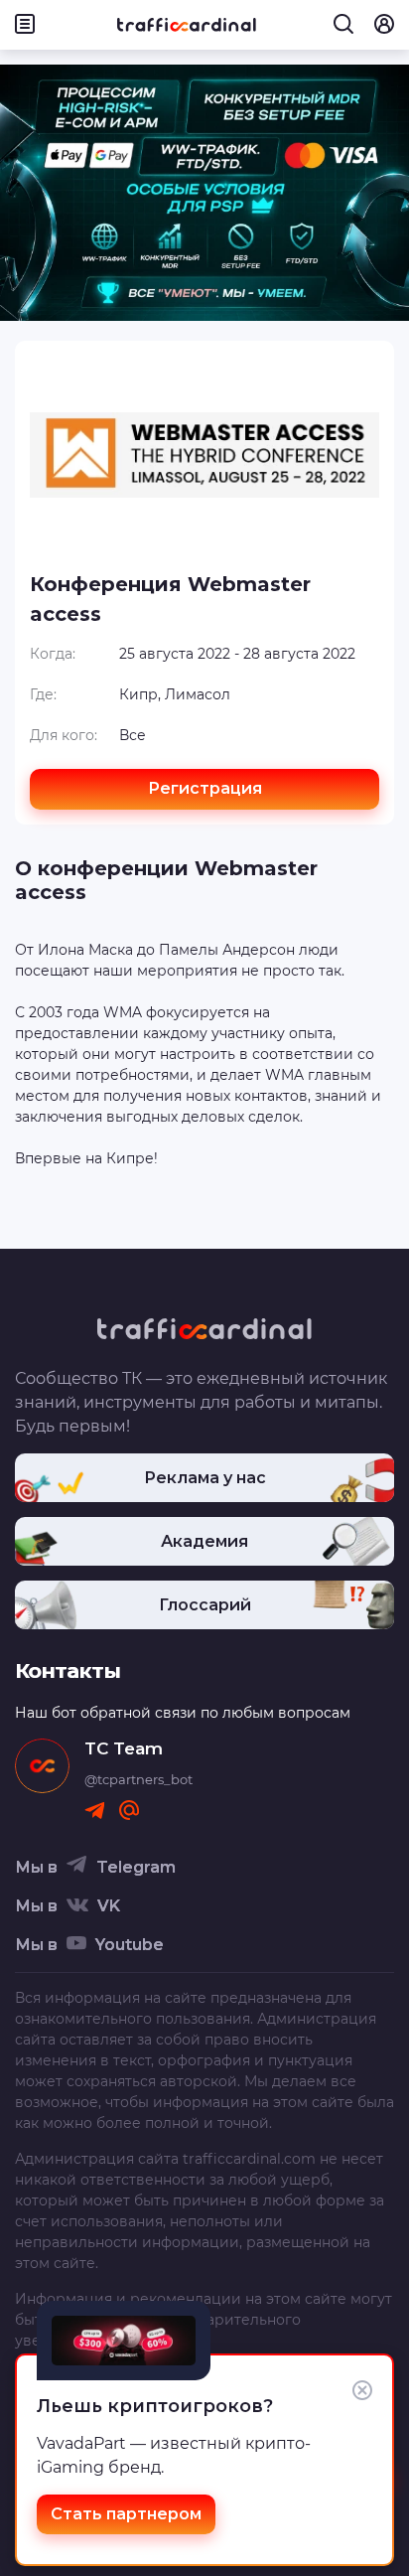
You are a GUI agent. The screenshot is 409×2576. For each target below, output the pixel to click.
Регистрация (205, 788)
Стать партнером (126, 2514)
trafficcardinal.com (249, 2159)
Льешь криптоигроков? (155, 2406)
